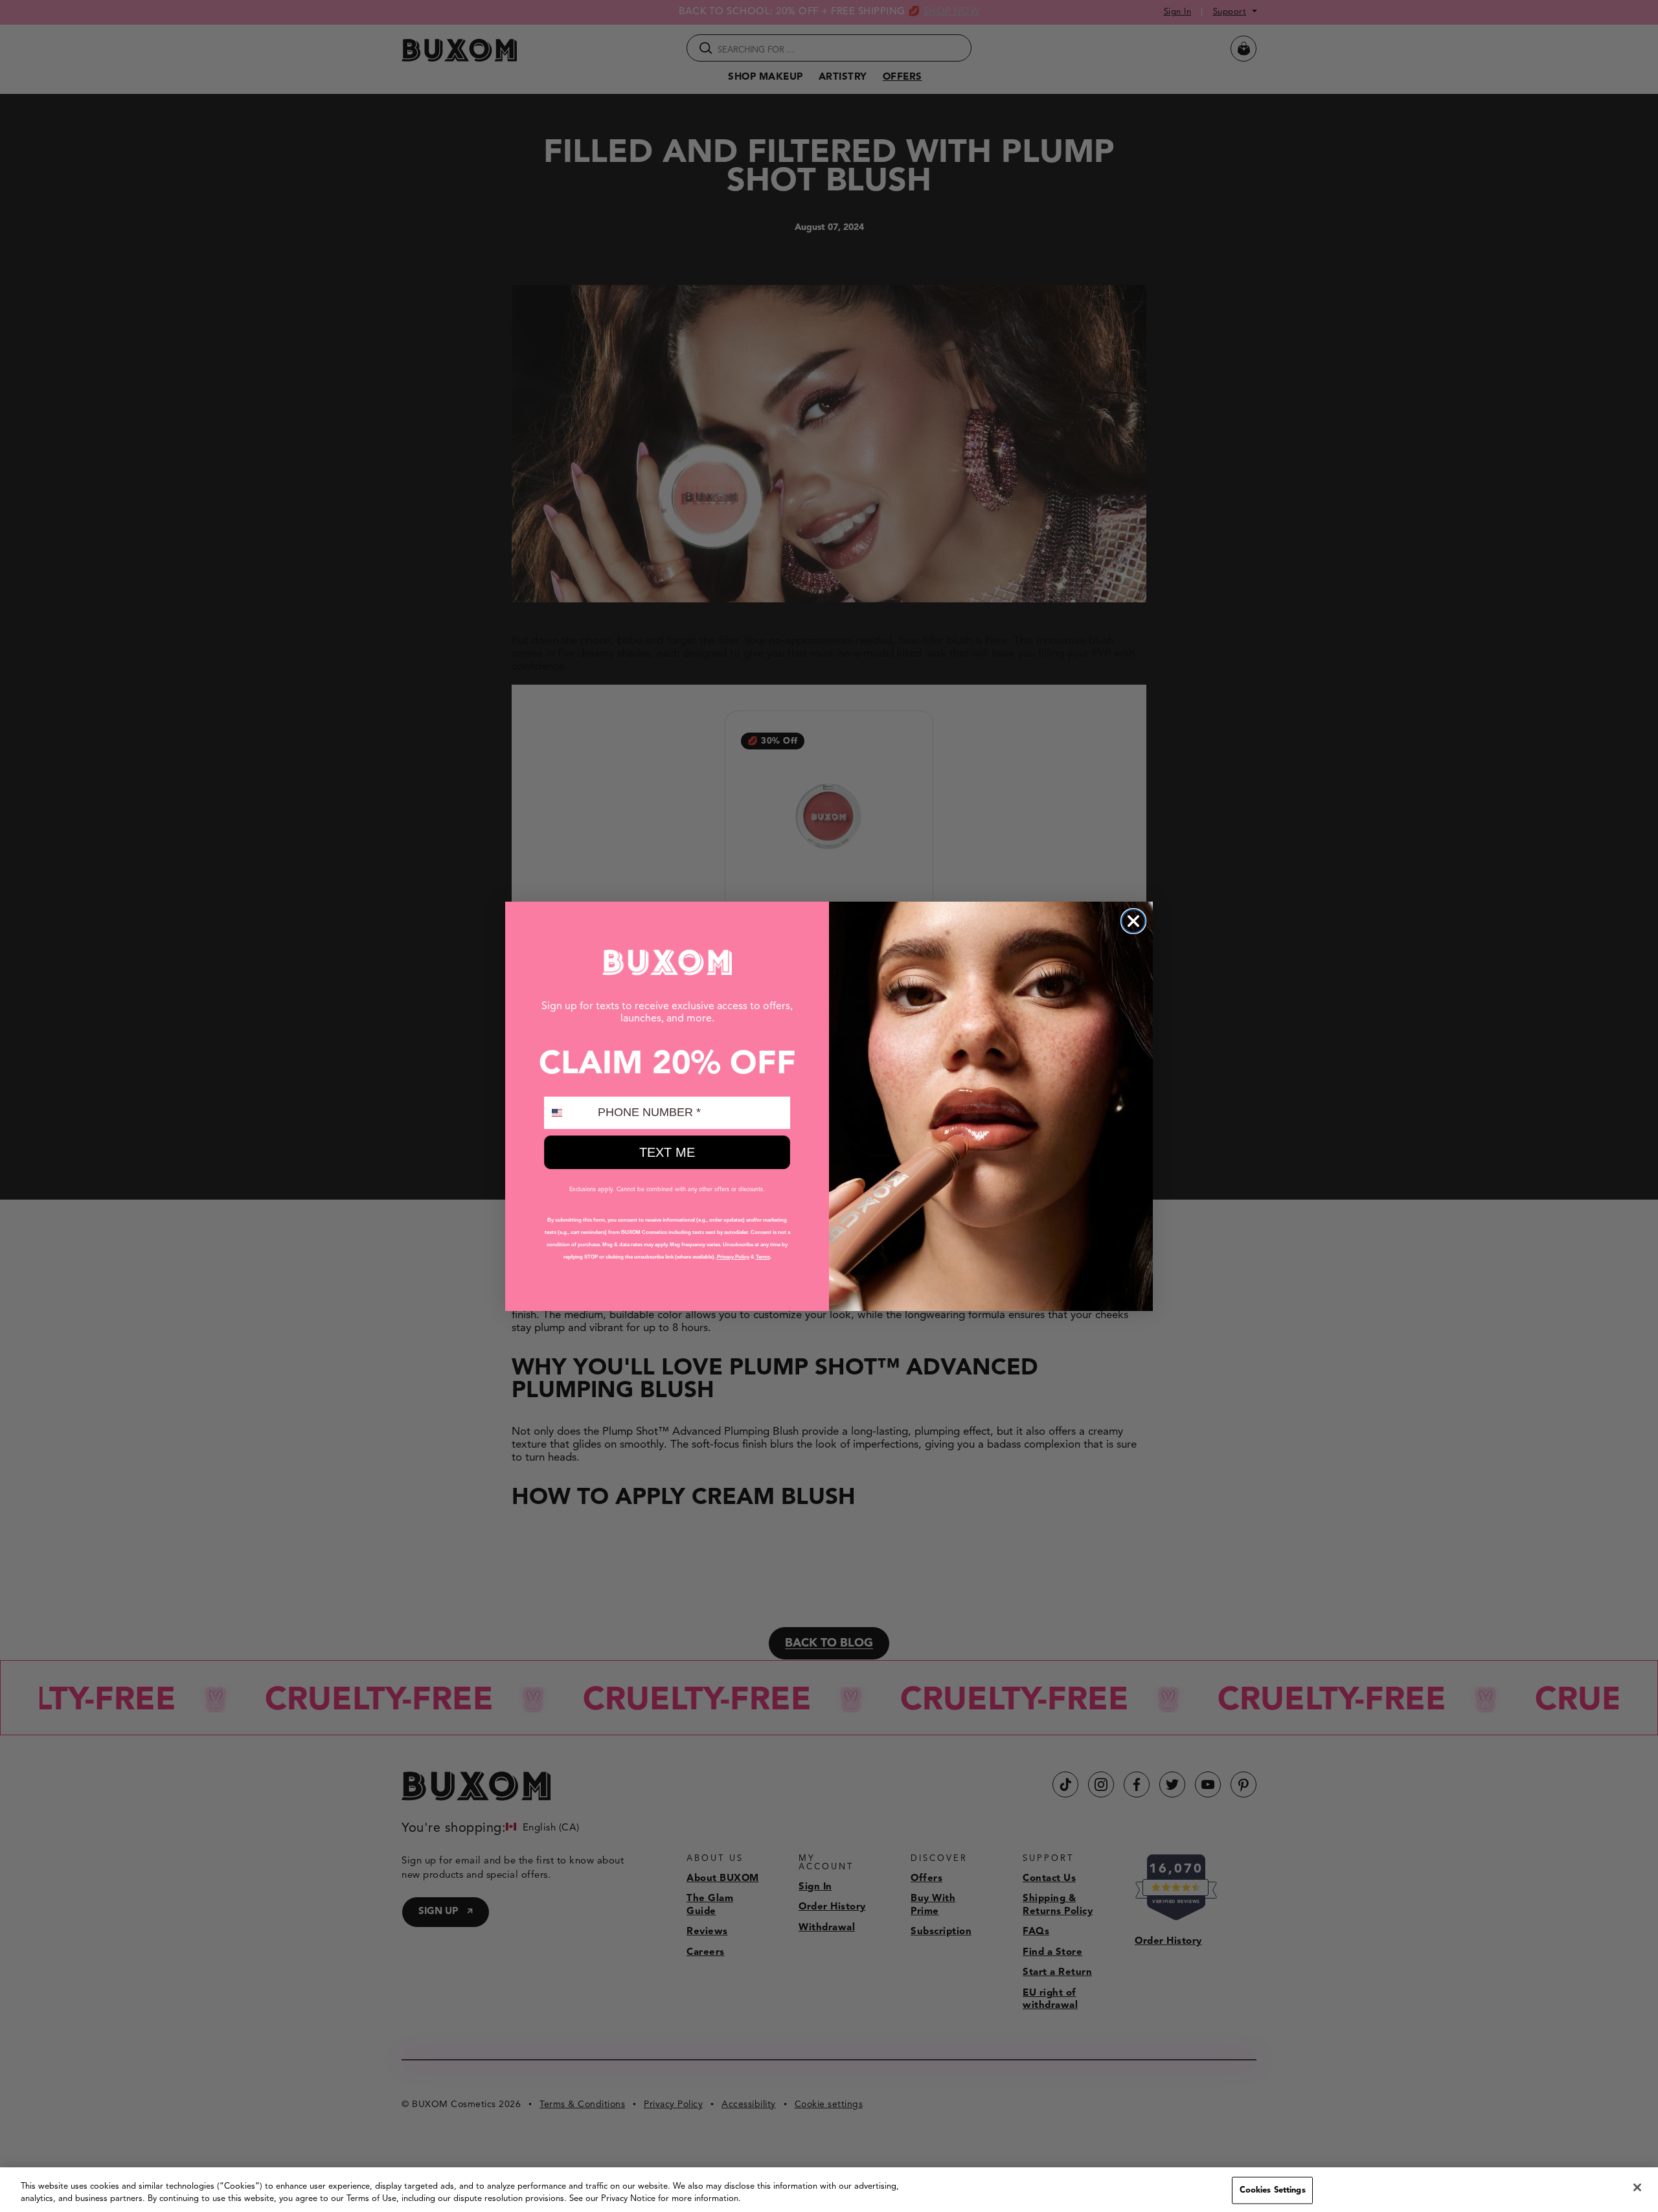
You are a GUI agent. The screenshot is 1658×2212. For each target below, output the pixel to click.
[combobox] (568, 1113)
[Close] (1637, 2187)
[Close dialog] (1133, 921)
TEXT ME (667, 1152)
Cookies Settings (1273, 2190)
